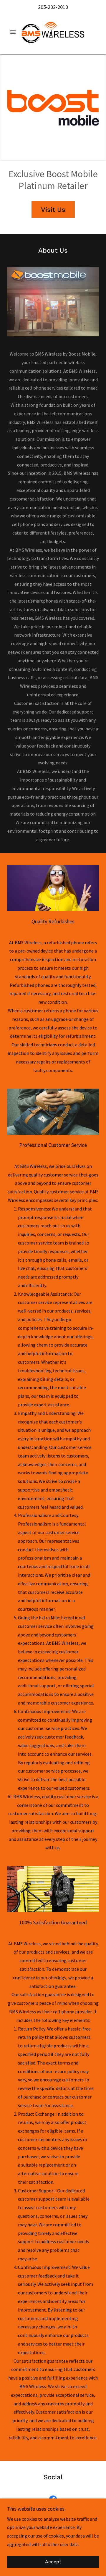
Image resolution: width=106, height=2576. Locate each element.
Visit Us (53, 210)
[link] (53, 32)
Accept (53, 2562)
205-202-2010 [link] (53, 7)
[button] (14, 32)
